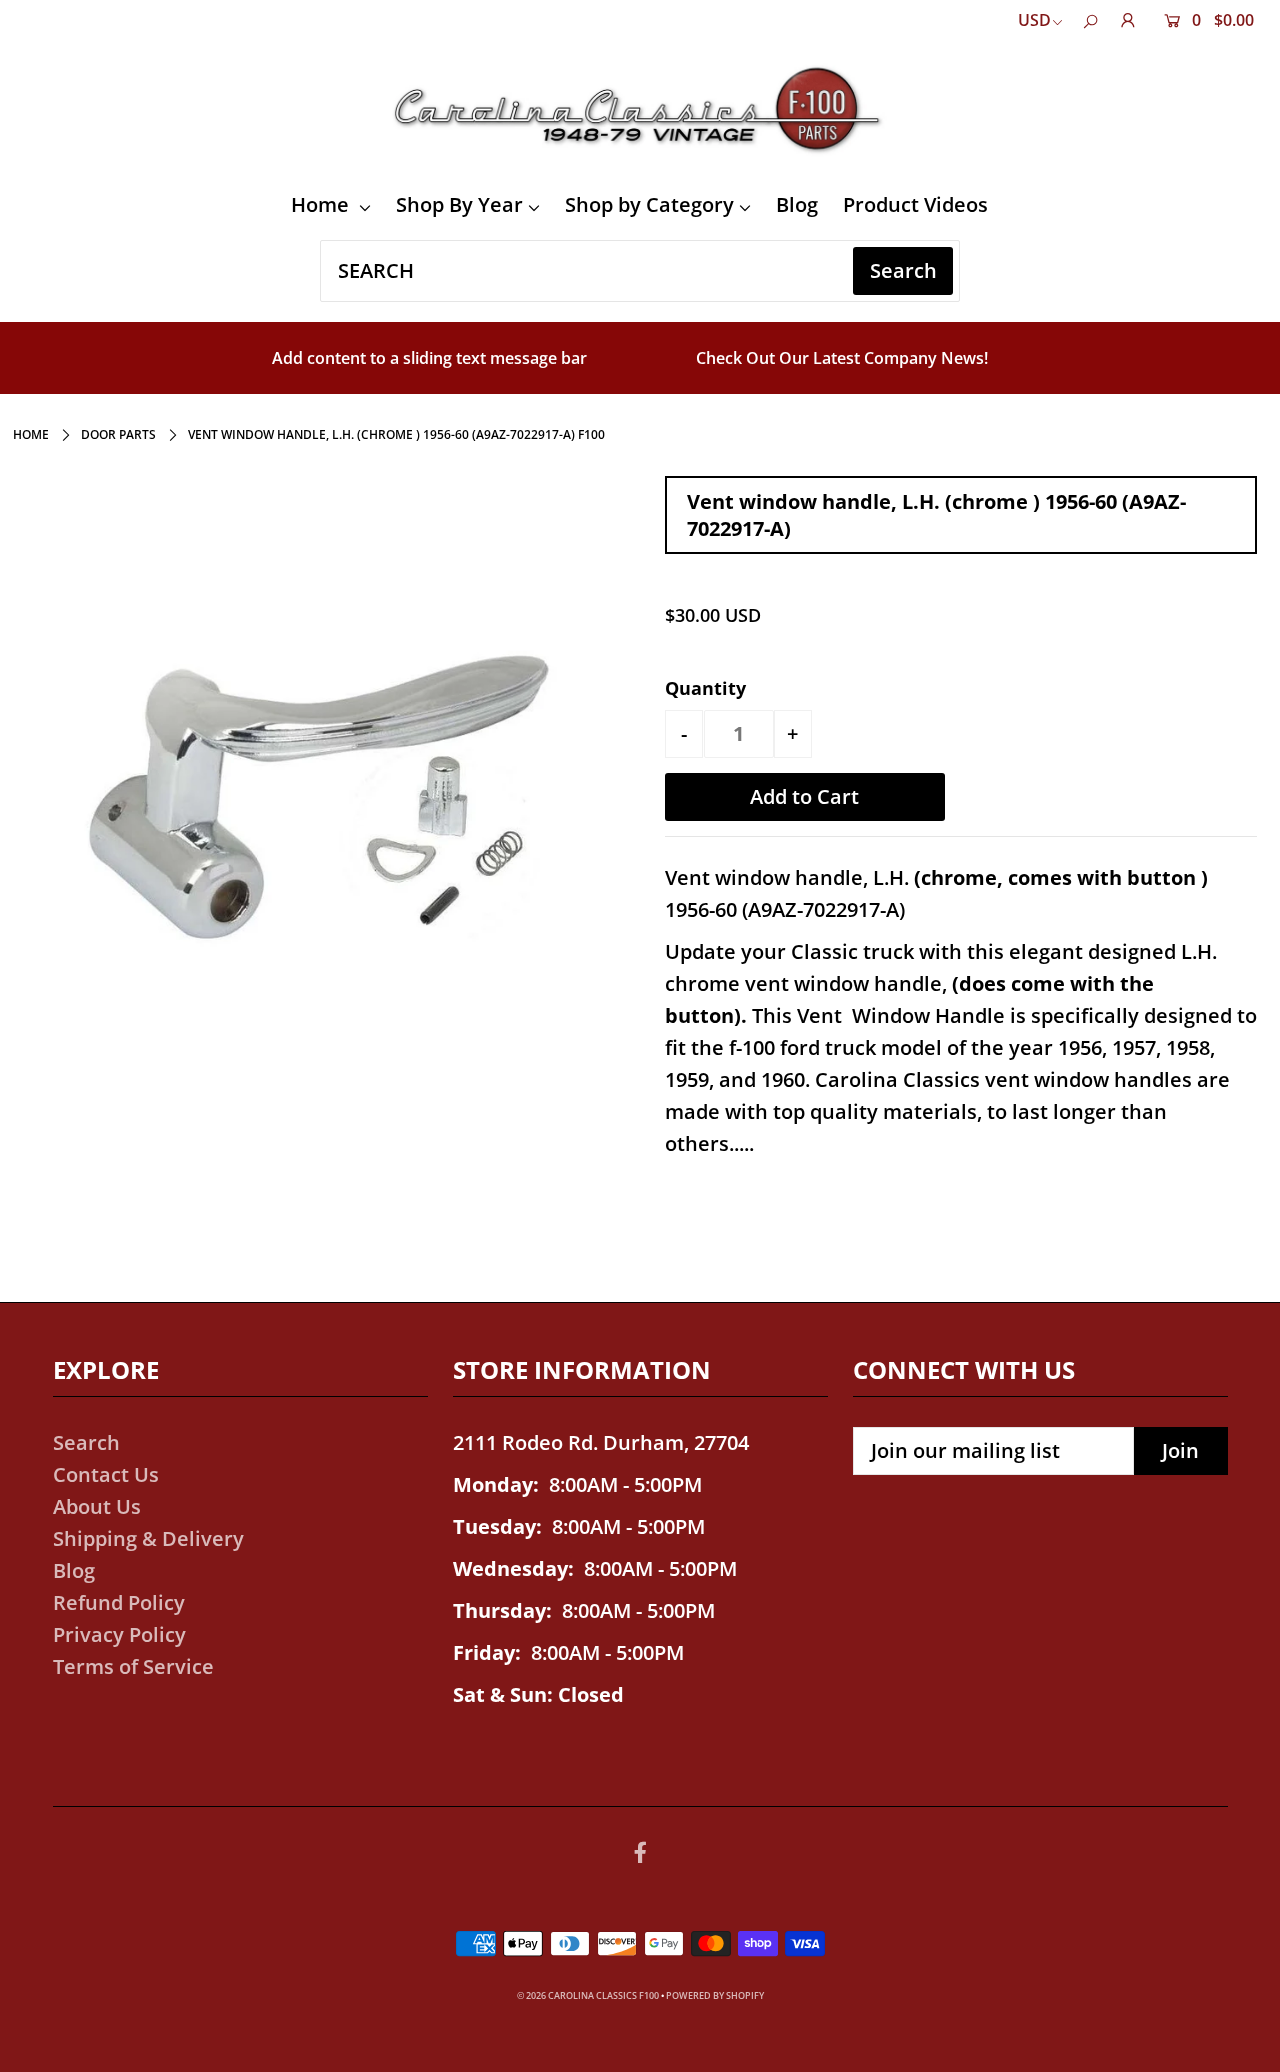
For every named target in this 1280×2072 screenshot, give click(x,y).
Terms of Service (133, 1666)
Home (322, 204)
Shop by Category (649, 204)
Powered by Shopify (715, 1995)
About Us (97, 1506)
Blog (797, 204)
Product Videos (915, 204)
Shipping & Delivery (148, 1538)
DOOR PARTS (118, 434)
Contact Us (106, 1474)
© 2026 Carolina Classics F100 (588, 1995)
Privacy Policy (119, 1634)
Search (86, 1442)
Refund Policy (119, 1602)
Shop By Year (459, 204)
